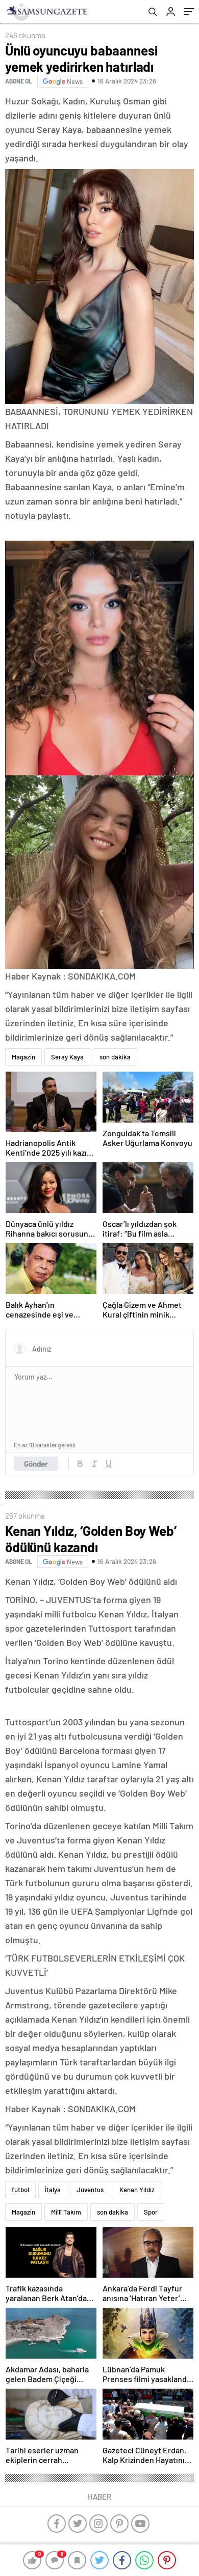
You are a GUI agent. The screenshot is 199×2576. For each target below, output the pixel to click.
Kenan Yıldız (137, 2190)
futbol (20, 2190)
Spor (151, 2212)
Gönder (36, 1464)
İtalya (53, 2190)
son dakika (115, 1057)
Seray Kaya (67, 1057)
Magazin (23, 1057)
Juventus (90, 2190)
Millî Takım (66, 2212)
